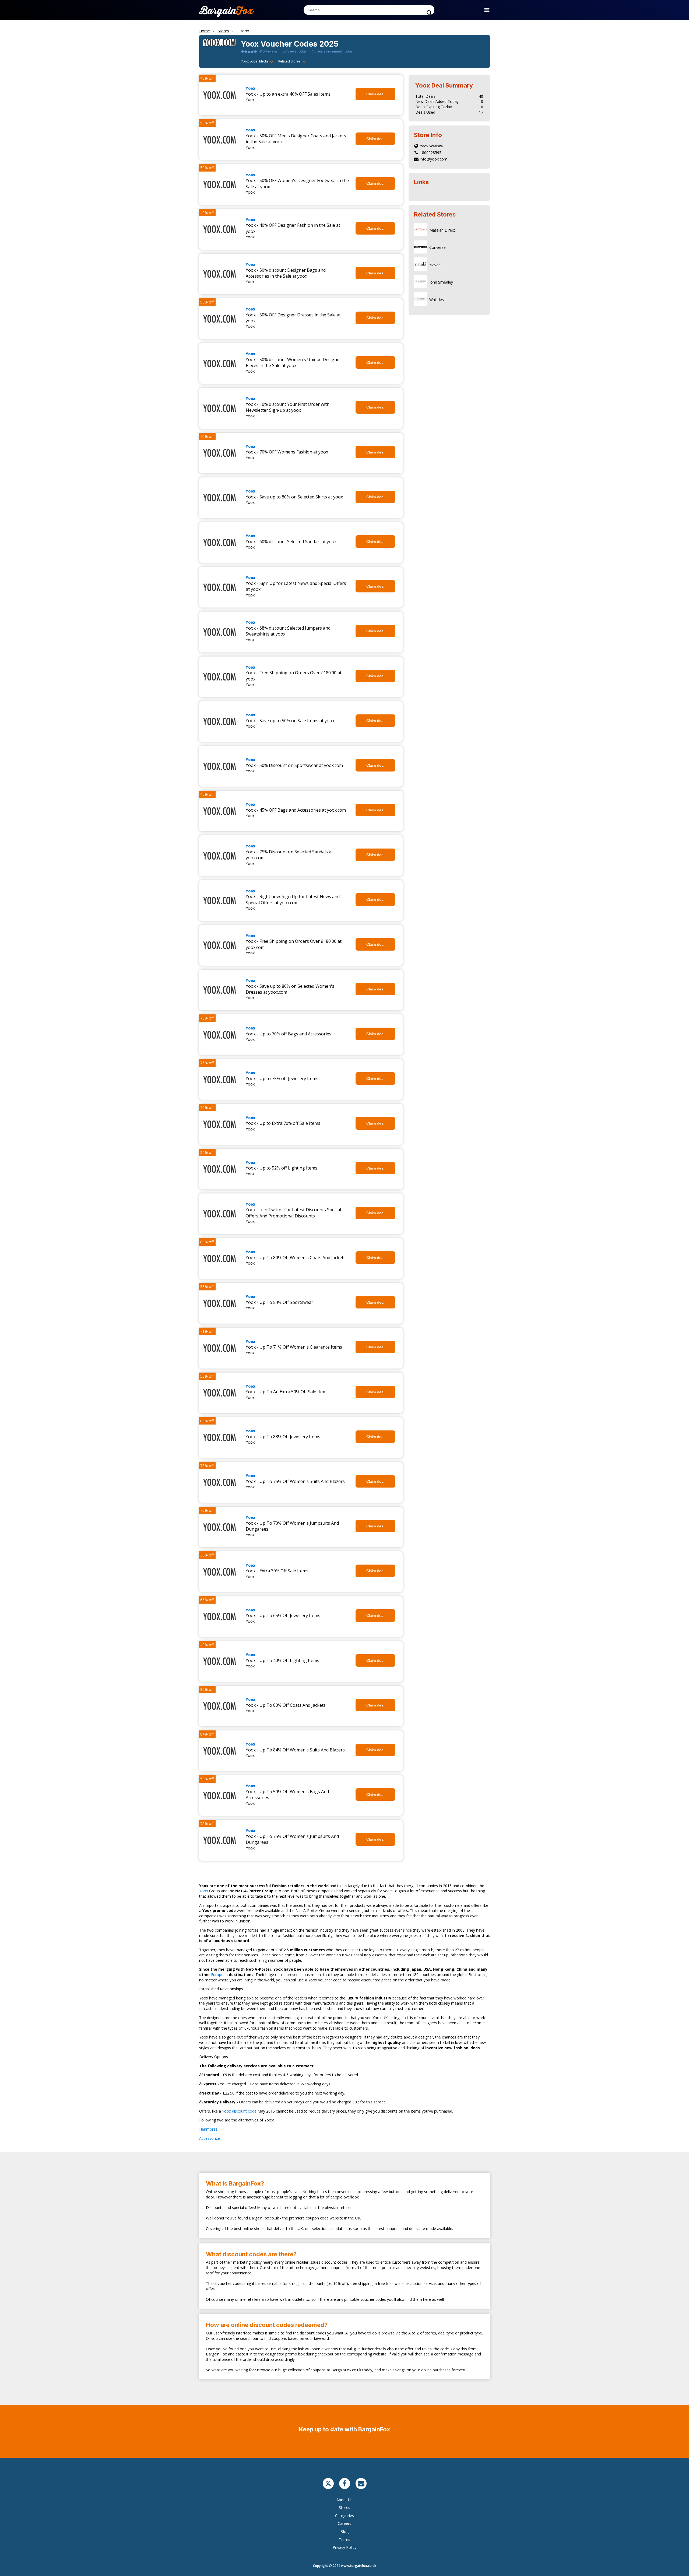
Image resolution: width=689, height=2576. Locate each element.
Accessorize (210, 2138)
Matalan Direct (442, 230)
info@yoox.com (434, 159)
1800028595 (431, 153)
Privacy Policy (344, 2547)
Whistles (437, 300)
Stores (344, 2507)
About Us (344, 2500)
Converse (437, 247)
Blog (344, 2531)
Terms (344, 2540)
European (220, 1975)
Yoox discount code (239, 2111)
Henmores (209, 2129)
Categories (344, 2516)
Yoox (251, 88)
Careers (344, 2523)
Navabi (435, 265)
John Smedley (441, 282)
